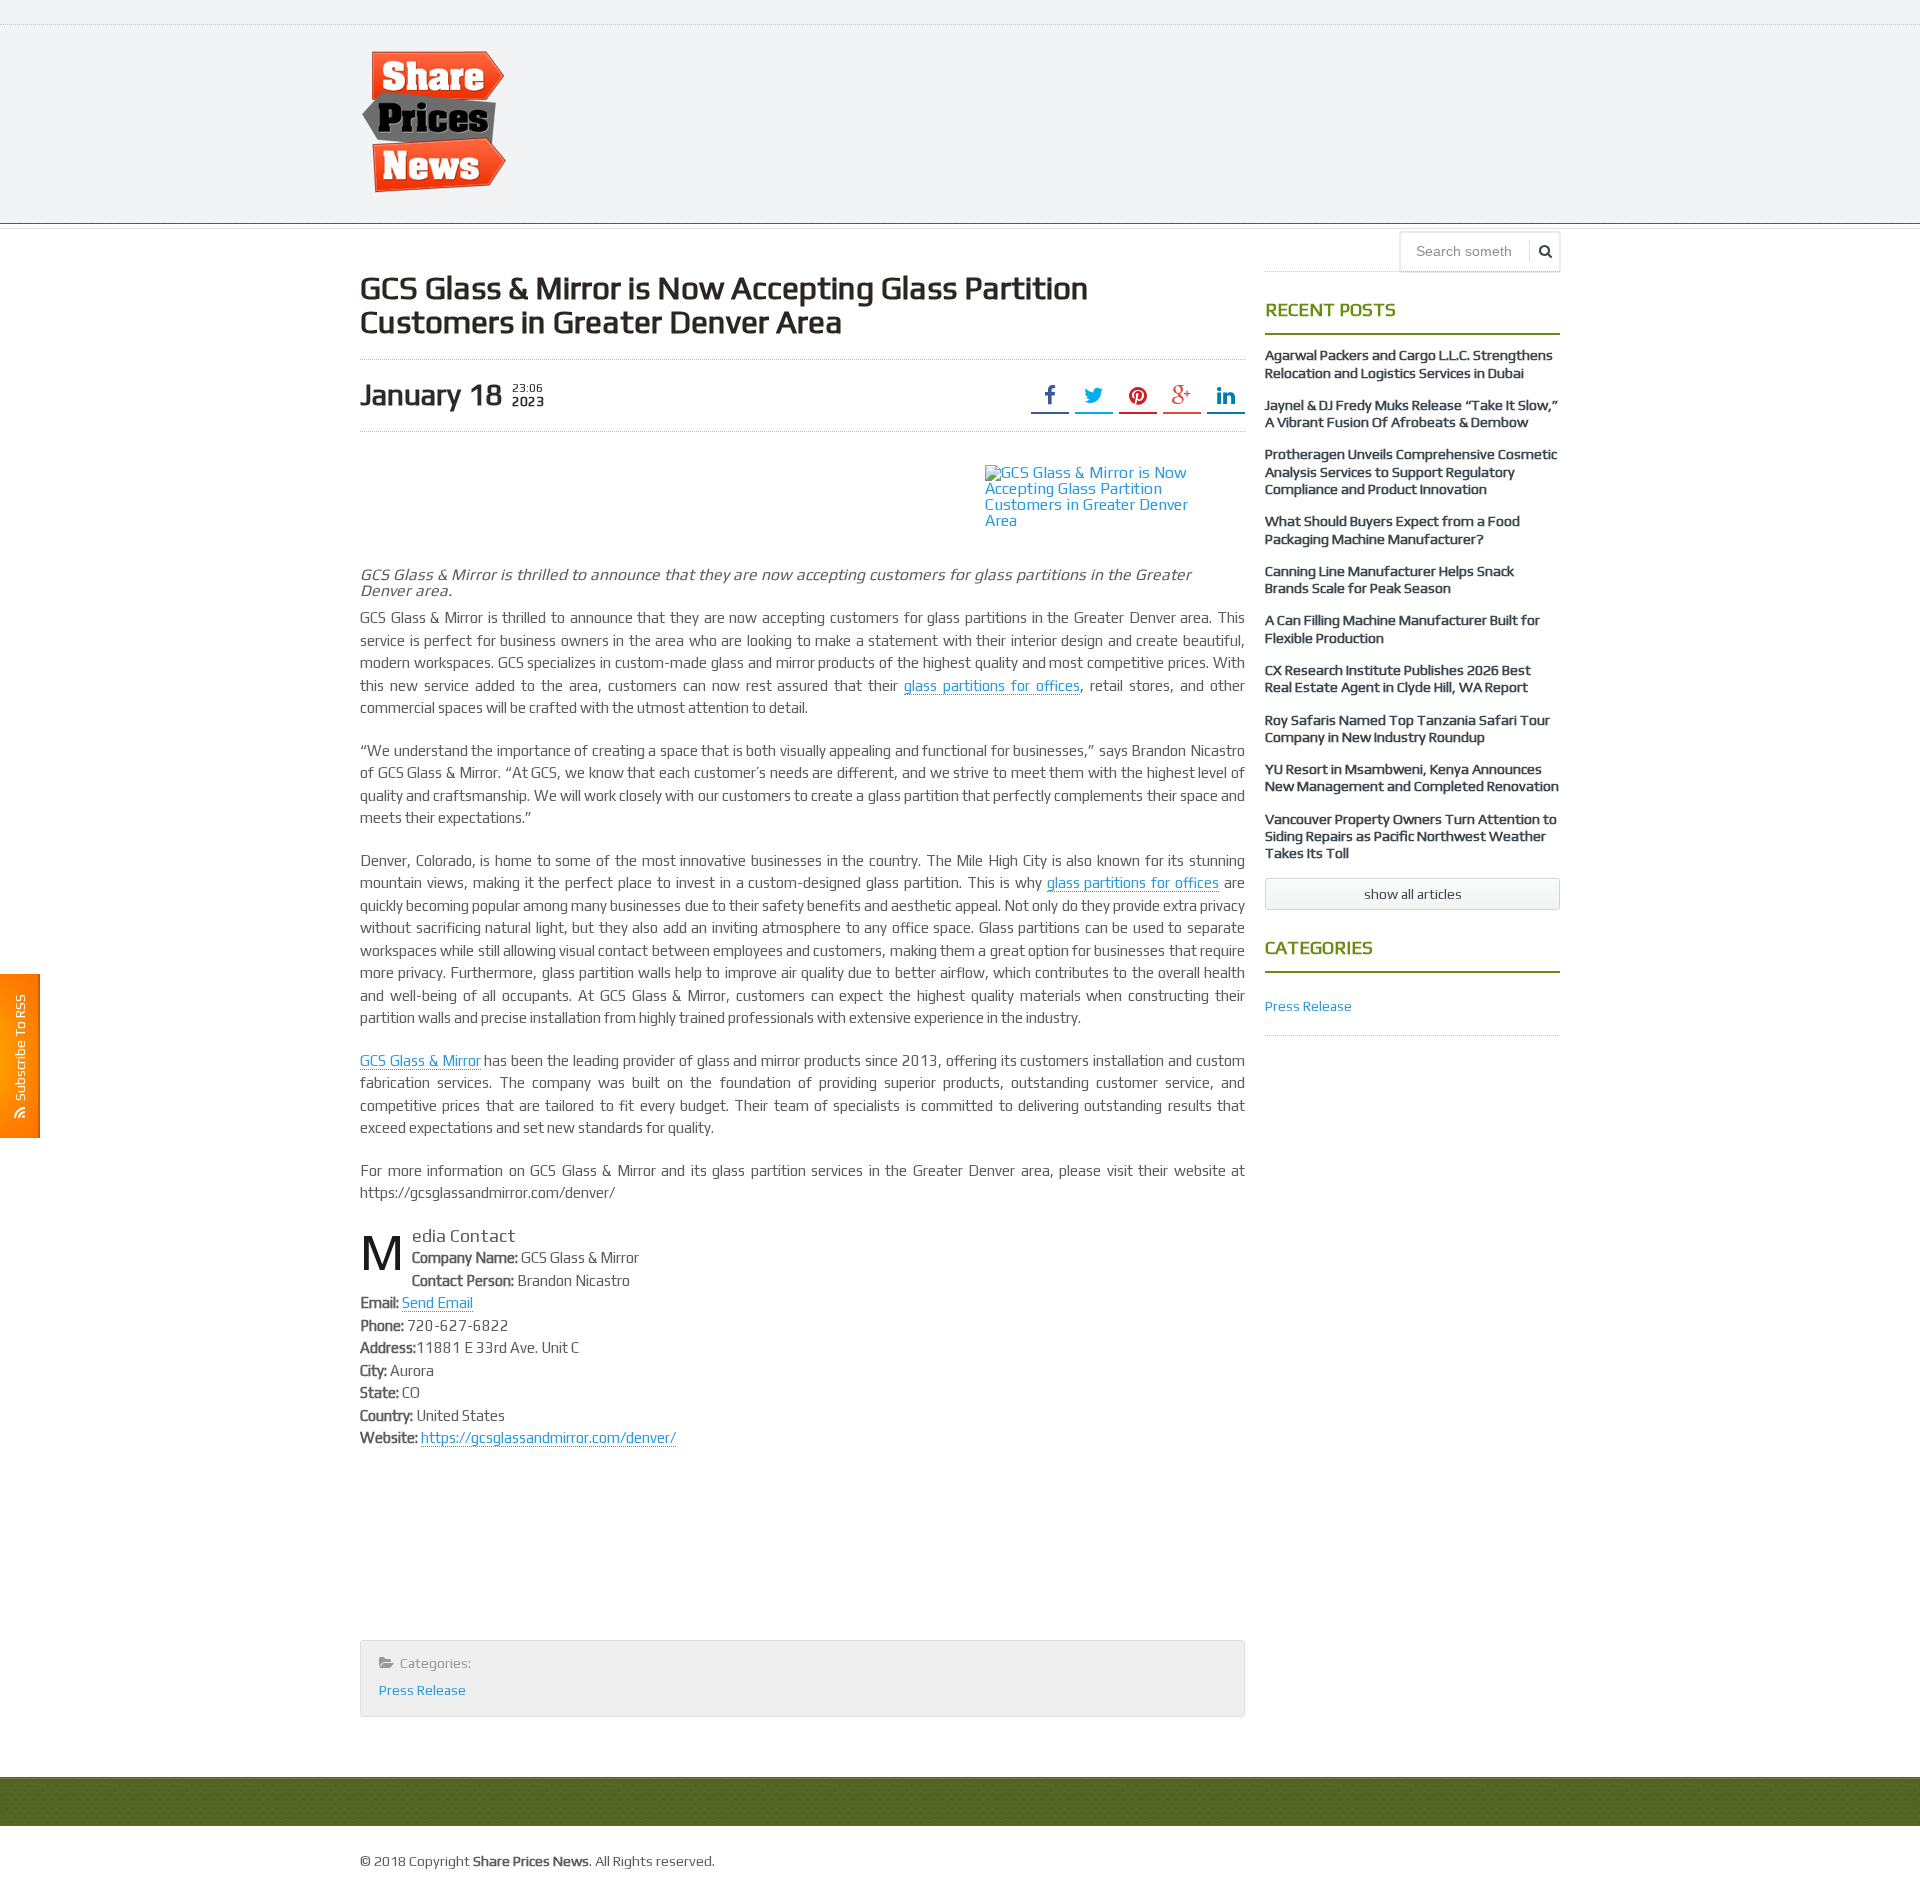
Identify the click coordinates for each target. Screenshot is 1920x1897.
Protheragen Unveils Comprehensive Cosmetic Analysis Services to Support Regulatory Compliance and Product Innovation (1411, 471)
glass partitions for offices (992, 685)
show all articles (1413, 894)
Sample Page (1514, 1858)
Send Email (437, 1302)
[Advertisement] (1196, 122)
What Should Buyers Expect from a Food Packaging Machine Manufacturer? (1392, 529)
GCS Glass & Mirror (420, 1060)
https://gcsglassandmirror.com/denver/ (548, 1437)
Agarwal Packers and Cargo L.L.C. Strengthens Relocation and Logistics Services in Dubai (1409, 363)
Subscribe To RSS (20, 1050)
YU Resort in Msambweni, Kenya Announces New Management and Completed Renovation (1412, 777)
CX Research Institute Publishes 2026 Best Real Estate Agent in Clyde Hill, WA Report (1398, 678)
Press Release (422, 1690)
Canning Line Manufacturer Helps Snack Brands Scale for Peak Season (1389, 579)
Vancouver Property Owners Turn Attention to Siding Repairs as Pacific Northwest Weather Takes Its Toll (1411, 836)
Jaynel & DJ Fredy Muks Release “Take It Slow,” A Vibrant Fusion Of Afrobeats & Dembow (1411, 413)
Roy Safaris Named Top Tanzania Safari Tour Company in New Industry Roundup (1407, 728)
